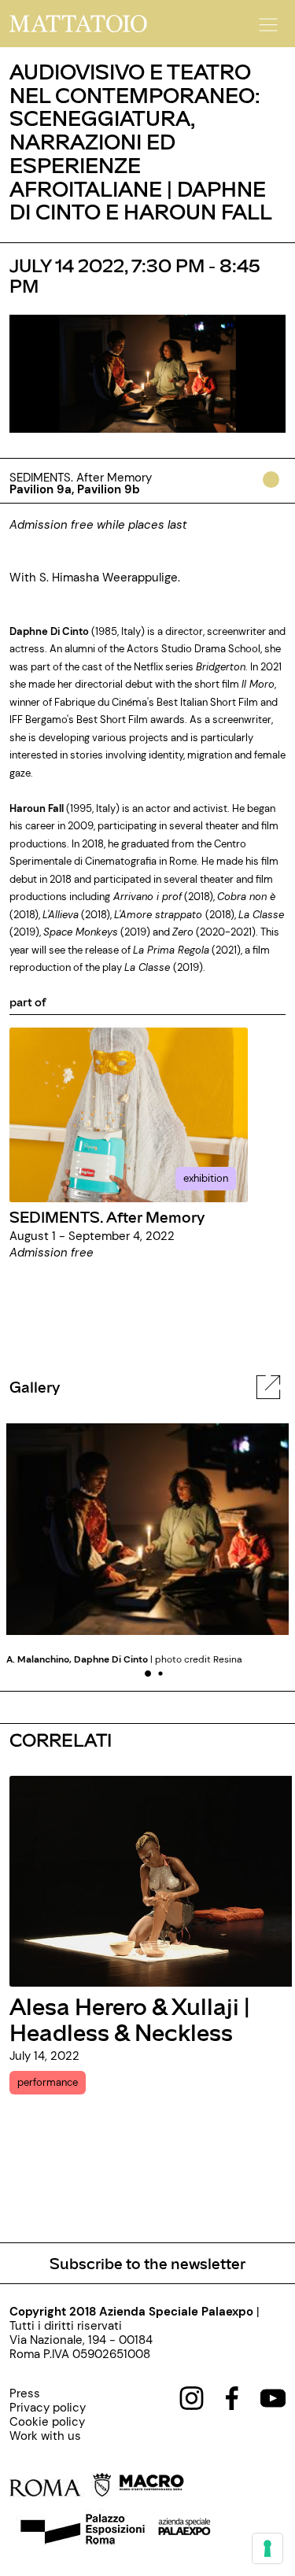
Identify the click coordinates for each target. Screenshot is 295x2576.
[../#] (274, 490)
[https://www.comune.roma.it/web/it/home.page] (60, 2488)
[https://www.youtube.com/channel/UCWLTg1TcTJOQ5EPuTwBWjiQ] (273, 2397)
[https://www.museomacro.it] (151, 2488)
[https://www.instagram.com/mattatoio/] (192, 2397)
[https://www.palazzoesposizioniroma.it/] (80, 2531)
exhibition (206, 1178)
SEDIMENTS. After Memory (107, 1216)
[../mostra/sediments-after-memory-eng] (129, 1114)
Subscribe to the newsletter (147, 2263)
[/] (78, 23)
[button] (266, 20)
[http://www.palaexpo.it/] (185, 2531)
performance (48, 2082)
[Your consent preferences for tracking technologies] (267, 2548)
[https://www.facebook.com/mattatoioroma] (232, 2397)
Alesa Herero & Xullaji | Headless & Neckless (130, 2019)
